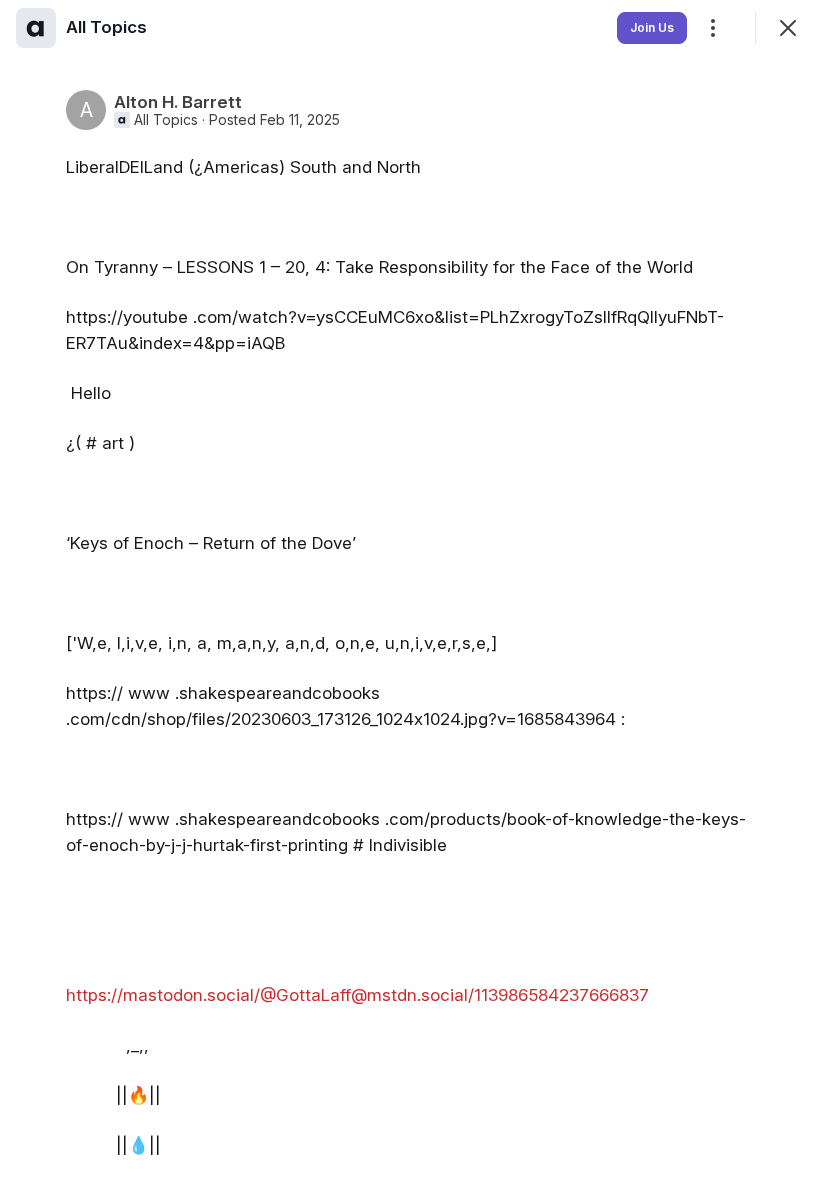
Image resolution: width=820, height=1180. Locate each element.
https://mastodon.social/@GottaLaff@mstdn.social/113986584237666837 (357, 995)
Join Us (652, 27)
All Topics (166, 120)
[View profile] (36, 28)
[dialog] (410, 590)
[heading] (106, 27)
